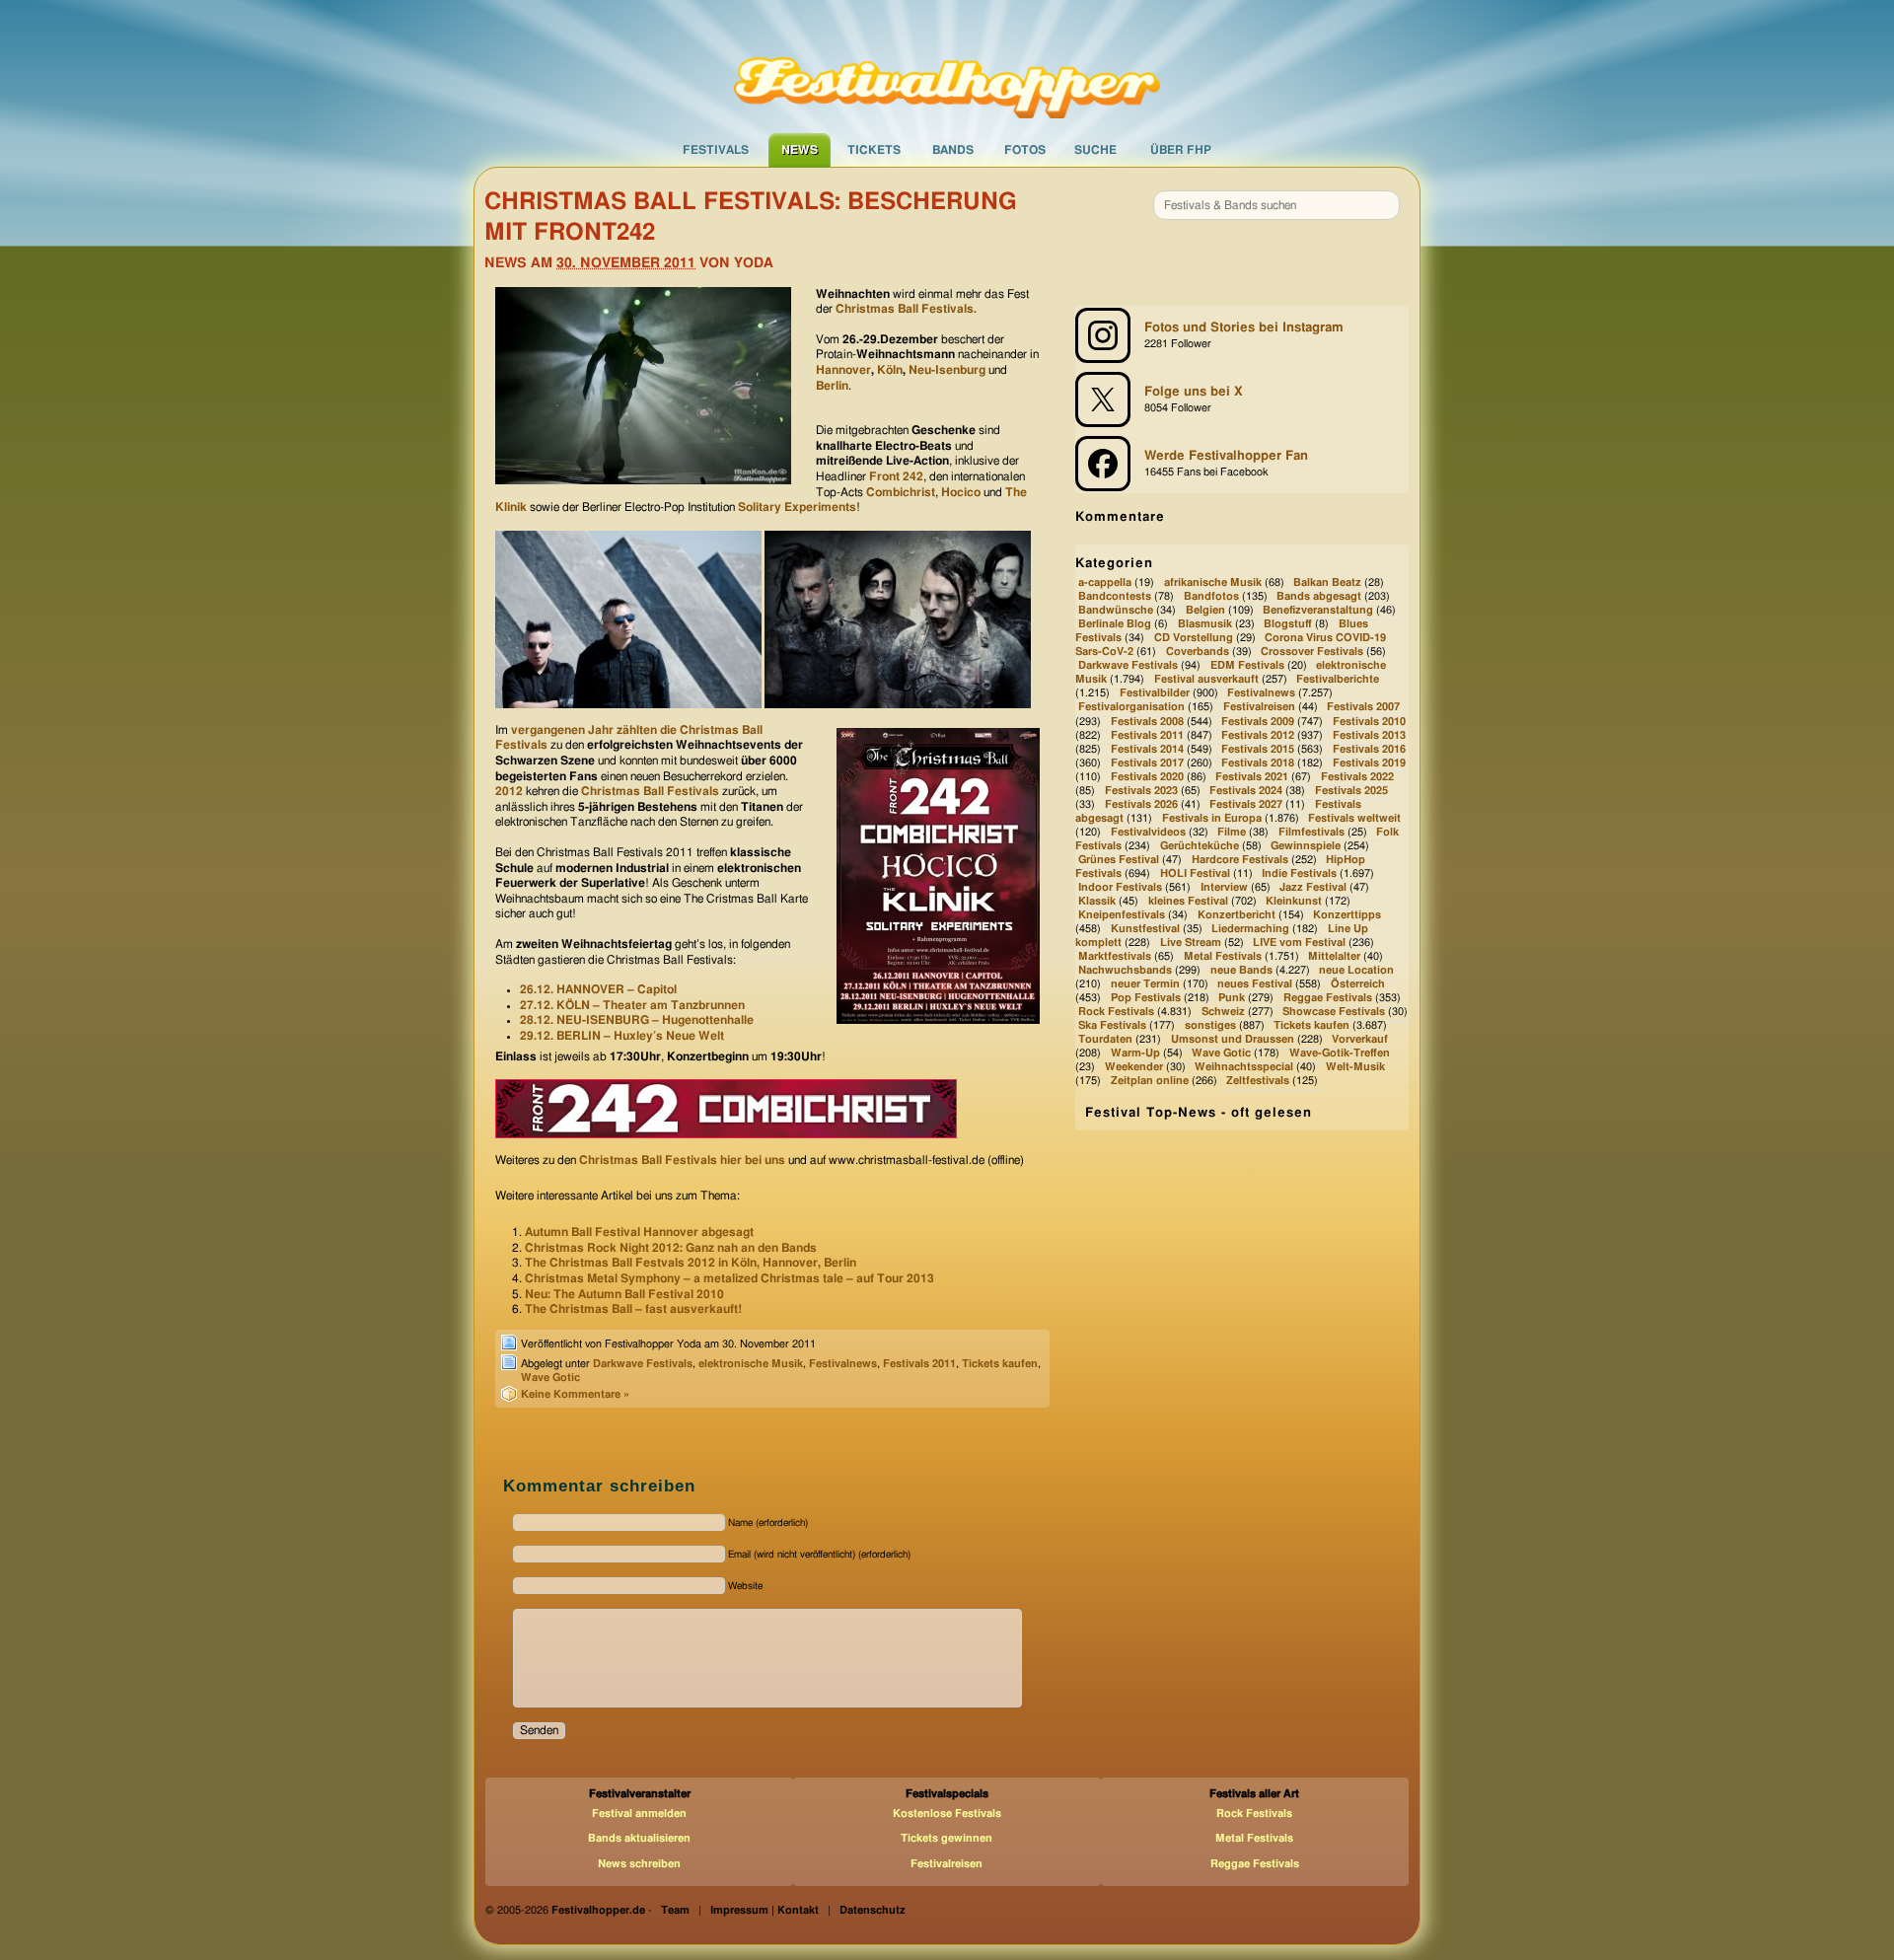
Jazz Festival (1313, 887)
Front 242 (896, 476)
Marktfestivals (1115, 956)
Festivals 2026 (1141, 804)
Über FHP (1181, 150)
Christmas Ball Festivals (650, 791)
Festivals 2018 (1258, 763)
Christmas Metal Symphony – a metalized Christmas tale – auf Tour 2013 (729, 1278)
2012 (509, 791)
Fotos (1025, 150)
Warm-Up (1135, 1053)
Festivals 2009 (1258, 722)
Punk (1232, 998)
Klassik (1097, 901)
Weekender (1134, 1068)
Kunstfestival (1145, 929)
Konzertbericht (1237, 915)
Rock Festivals (1116, 1012)
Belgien (1205, 610)
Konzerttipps (1347, 915)
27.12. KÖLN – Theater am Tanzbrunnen (632, 1005)
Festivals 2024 (1246, 791)
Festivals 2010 (1369, 722)
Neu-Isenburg (947, 370)
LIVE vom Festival (1299, 943)
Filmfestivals (1311, 832)
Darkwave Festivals (643, 1364)
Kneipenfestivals (1122, 915)
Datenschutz (873, 1910)
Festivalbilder (1155, 694)
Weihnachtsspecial (1244, 1068)
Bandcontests (1115, 596)
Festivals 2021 (1252, 777)
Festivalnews (843, 1364)
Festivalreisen (1259, 708)
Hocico (961, 492)
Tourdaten (1105, 1039)
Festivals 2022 (1357, 777)
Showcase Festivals (1334, 1012)
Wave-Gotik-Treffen (1340, 1053)
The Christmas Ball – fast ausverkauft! (633, 1309)
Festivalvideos (1148, 832)
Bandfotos (1211, 596)
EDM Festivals (1247, 666)
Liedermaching (1250, 929)
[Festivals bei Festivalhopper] (947, 66)
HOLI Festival (1195, 873)
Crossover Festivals (1312, 653)
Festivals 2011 (919, 1364)
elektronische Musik (751, 1364)
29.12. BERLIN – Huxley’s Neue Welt (622, 1036)
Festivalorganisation (1131, 708)
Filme (1232, 832)
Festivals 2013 (1369, 735)
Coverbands (1198, 653)
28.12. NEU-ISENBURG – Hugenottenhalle (637, 1020)
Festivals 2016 (1369, 749)
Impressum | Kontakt (765, 1910)
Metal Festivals (1223, 956)
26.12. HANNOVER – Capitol (598, 989)
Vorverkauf (1360, 1039)
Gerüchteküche (1200, 846)
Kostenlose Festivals (947, 1814)
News (800, 150)
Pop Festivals (1146, 998)
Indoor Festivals (1120, 887)
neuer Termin (1145, 984)
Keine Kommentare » (575, 1394)
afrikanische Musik (1213, 582)
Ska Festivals (1112, 1025)
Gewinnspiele (1306, 846)
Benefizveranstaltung (1318, 610)
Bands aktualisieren (639, 1838)
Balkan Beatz (1327, 582)
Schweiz (1223, 1012)
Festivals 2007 (1363, 708)
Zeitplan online (1150, 1082)
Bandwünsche (1116, 610)
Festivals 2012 (1258, 735)
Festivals (716, 150)
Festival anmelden (639, 1814)
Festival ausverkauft (1206, 680)
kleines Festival (1188, 901)
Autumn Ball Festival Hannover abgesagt (639, 1232)
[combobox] (1276, 205)
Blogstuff (1288, 625)
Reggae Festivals (1328, 998)
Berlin (832, 386)
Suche (1095, 150)
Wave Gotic (550, 1378)
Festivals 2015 (1258, 749)
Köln (890, 370)
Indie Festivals (1299, 873)
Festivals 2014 (1147, 749)
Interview (1224, 887)
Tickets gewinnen (947, 1838)
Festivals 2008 (1147, 722)
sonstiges (1210, 1025)
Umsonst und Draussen (1233, 1039)
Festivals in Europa (1212, 818)
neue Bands (1241, 970)
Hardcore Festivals (1240, 860)
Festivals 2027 (1246, 804)
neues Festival (1255, 984)
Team (675, 1910)
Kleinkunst (1294, 901)
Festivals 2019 (1369, 763)
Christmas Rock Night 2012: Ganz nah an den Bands (671, 1248)
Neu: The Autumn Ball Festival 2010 (624, 1294)
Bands (953, 150)
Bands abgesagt (1319, 596)
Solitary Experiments (797, 507)
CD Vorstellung (1194, 639)
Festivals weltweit (1354, 818)
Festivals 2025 (1351, 791)
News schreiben (639, 1864)
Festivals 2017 (1147, 763)
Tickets (874, 150)
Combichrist (901, 492)
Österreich (1358, 984)
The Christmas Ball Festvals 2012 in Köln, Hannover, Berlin (691, 1263)
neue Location (1356, 970)
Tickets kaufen (1000, 1364)
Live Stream (1191, 943)
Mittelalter (1334, 956)
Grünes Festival (1119, 860)
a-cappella (1105, 582)
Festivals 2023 (1141, 791)
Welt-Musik (1355, 1068)
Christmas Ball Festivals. (906, 309)
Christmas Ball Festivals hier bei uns (682, 1160)
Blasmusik (1205, 625)
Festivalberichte (1338, 680)
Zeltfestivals (1258, 1082)
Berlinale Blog (1115, 625)
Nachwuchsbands (1125, 970)
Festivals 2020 (1147, 777)
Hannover (843, 370)
